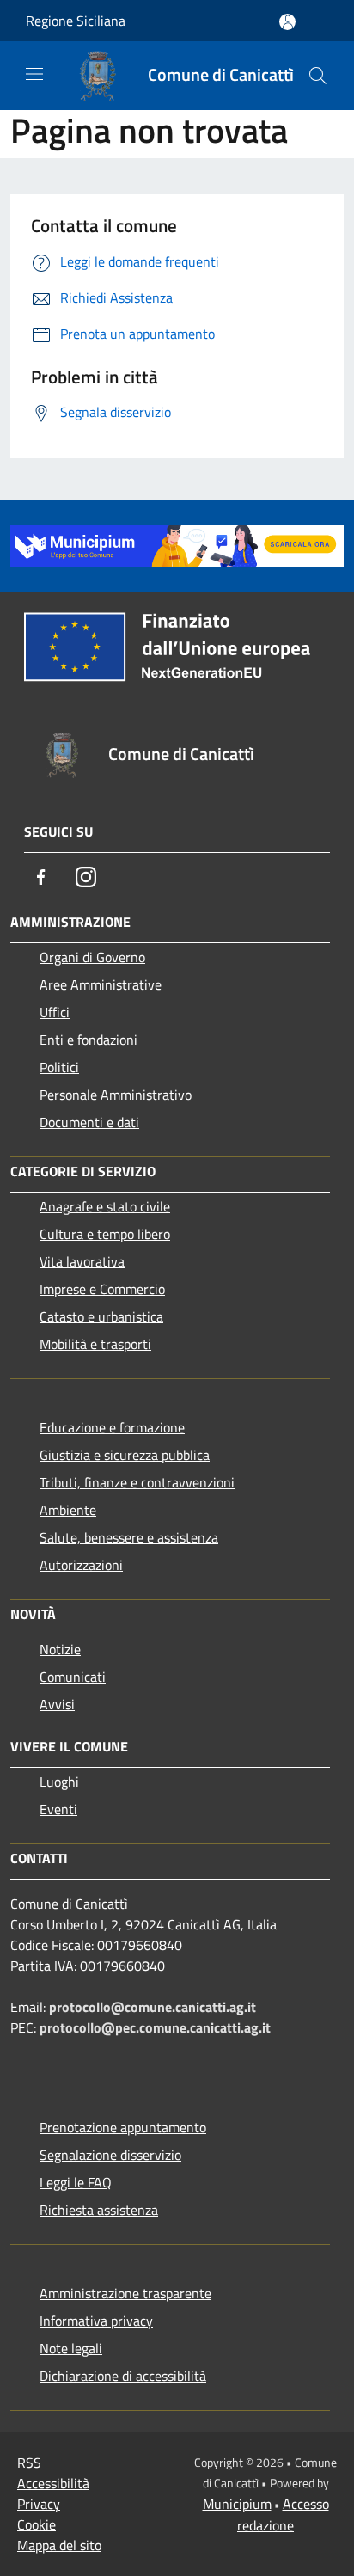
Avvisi (57, 1704)
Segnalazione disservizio (110, 2155)
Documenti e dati (89, 1122)
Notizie (60, 1649)
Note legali (71, 2348)
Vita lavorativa (82, 1261)
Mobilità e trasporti (95, 1344)
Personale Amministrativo (116, 1095)
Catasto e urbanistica (101, 1316)
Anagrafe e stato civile (105, 1206)
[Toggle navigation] (34, 74)
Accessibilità (53, 2483)
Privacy (39, 2504)
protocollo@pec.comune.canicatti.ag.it (155, 2027)
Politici (59, 1067)
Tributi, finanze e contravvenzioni (137, 1482)
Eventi (58, 1809)
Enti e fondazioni (88, 1040)
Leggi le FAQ (76, 2182)
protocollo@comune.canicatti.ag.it (153, 2007)
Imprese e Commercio (102, 1289)
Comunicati (73, 1677)
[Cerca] (318, 76)
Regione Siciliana (76, 21)
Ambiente (68, 1510)
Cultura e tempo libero (105, 1234)
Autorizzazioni (81, 1565)
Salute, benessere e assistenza (129, 1537)
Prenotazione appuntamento (123, 2127)
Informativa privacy (96, 2321)
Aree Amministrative (101, 984)
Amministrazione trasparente (125, 2293)
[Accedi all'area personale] (287, 22)
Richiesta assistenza (99, 2210)
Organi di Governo (92, 957)
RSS (29, 2463)
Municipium (237, 2504)
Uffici (55, 1012)
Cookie (37, 2524)
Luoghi (59, 1782)
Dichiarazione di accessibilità (123, 2376)
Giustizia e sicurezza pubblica (125, 1455)
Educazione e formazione (112, 1427)
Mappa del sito (59, 2545)
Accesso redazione (283, 2515)
